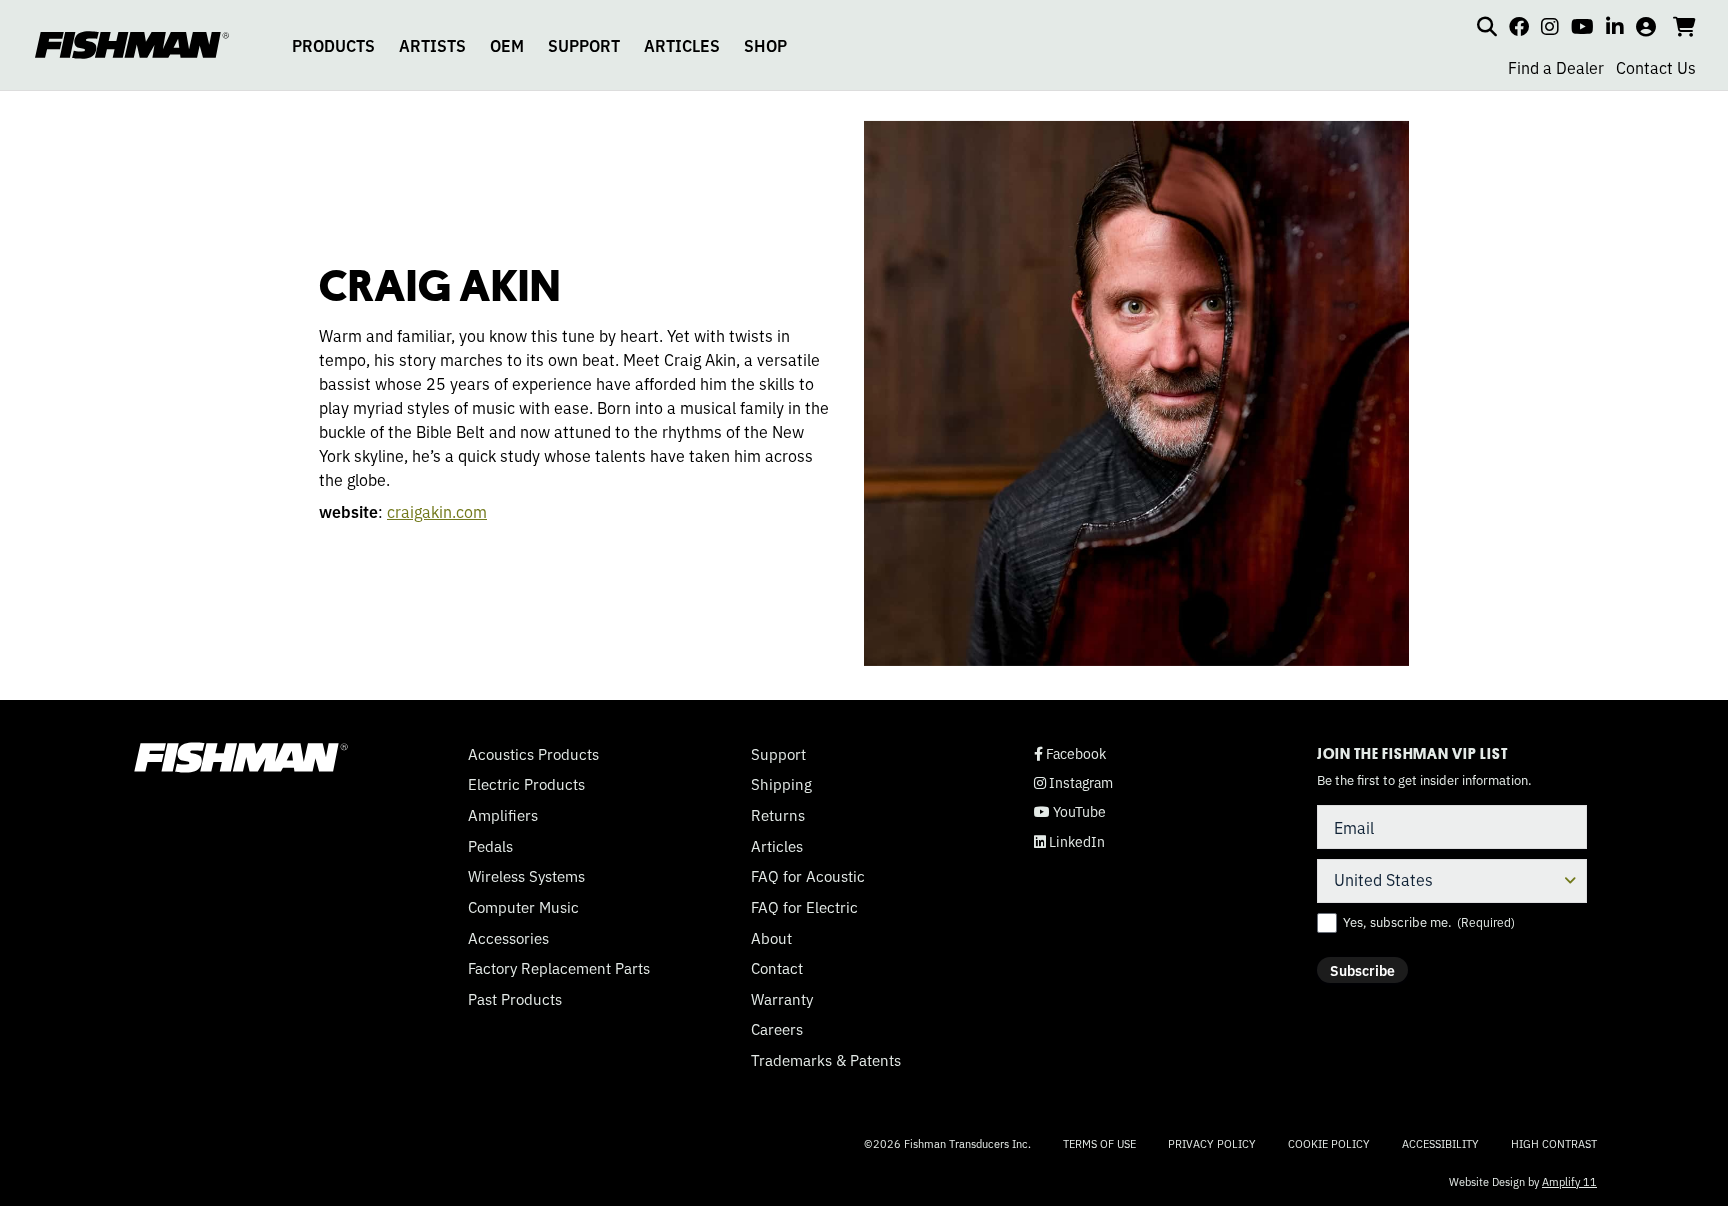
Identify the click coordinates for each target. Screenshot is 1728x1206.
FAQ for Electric (804, 907)
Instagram (1073, 782)
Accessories (508, 938)
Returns (778, 815)
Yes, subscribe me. (1429, 922)
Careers (777, 1029)
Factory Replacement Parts (559, 968)
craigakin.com (437, 511)
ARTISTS (432, 45)
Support (778, 754)
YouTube (1070, 811)
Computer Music (523, 907)
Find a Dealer (1556, 67)
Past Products (515, 999)
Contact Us (1656, 67)
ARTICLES (682, 45)
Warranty (782, 999)
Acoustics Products (533, 754)
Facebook (1070, 753)
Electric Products (526, 784)
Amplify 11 (1569, 1181)
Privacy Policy (1212, 1143)
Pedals (490, 846)
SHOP (765, 45)
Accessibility (1440, 1143)
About (771, 938)
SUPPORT (584, 45)
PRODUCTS (333, 45)
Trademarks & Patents (826, 1060)
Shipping (781, 784)
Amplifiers (503, 815)
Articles (777, 846)
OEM (507, 45)
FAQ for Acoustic (808, 876)
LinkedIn (1069, 841)
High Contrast (1554, 1143)
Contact (777, 968)
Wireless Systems (526, 876)
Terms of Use (1099, 1143)
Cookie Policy (1329, 1143)
